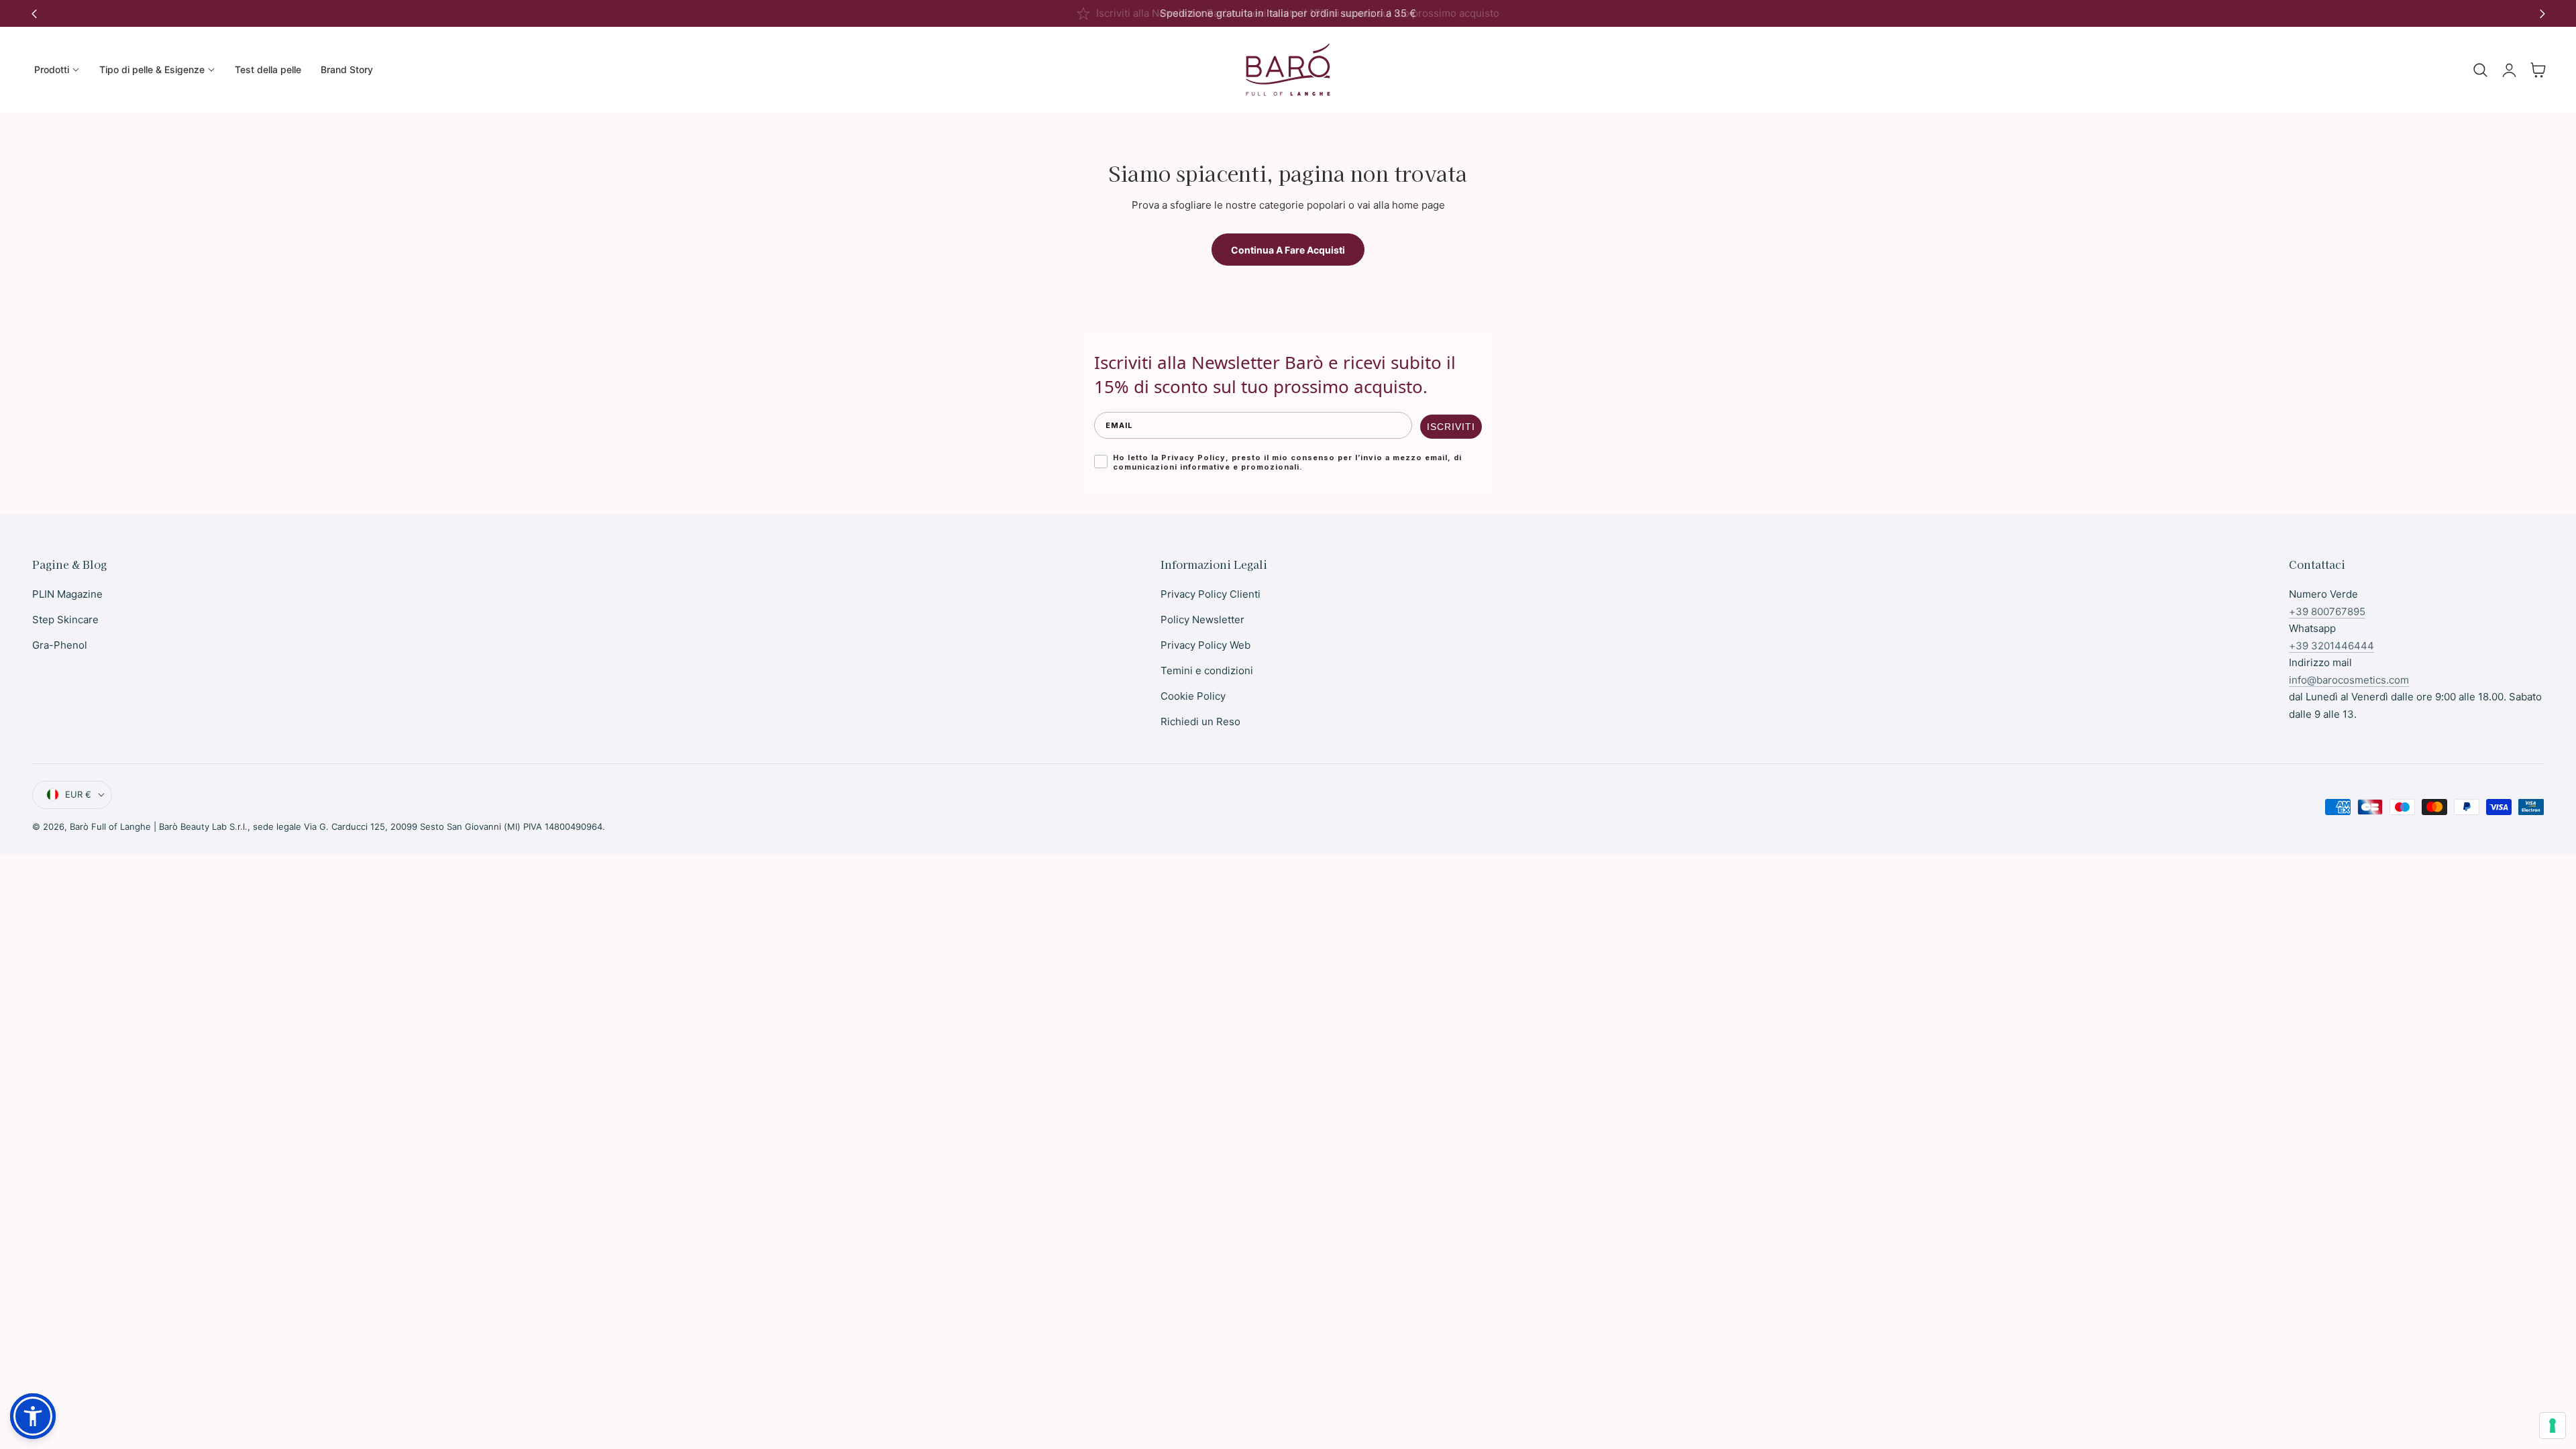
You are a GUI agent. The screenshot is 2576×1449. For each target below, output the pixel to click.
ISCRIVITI (1451, 427)
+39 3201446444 (2331, 646)
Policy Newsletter (1202, 620)
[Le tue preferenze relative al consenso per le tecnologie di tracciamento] (2553, 1426)
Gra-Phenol (60, 645)
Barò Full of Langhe (110, 826)
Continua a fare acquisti (1288, 250)
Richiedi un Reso (1200, 721)
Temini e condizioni (1207, 670)
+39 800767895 (2327, 611)
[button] (2480, 70)
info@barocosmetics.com (2349, 680)
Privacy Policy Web (1205, 645)
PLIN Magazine (67, 594)
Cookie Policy (1193, 696)
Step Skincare (65, 620)
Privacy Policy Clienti (1211, 594)
